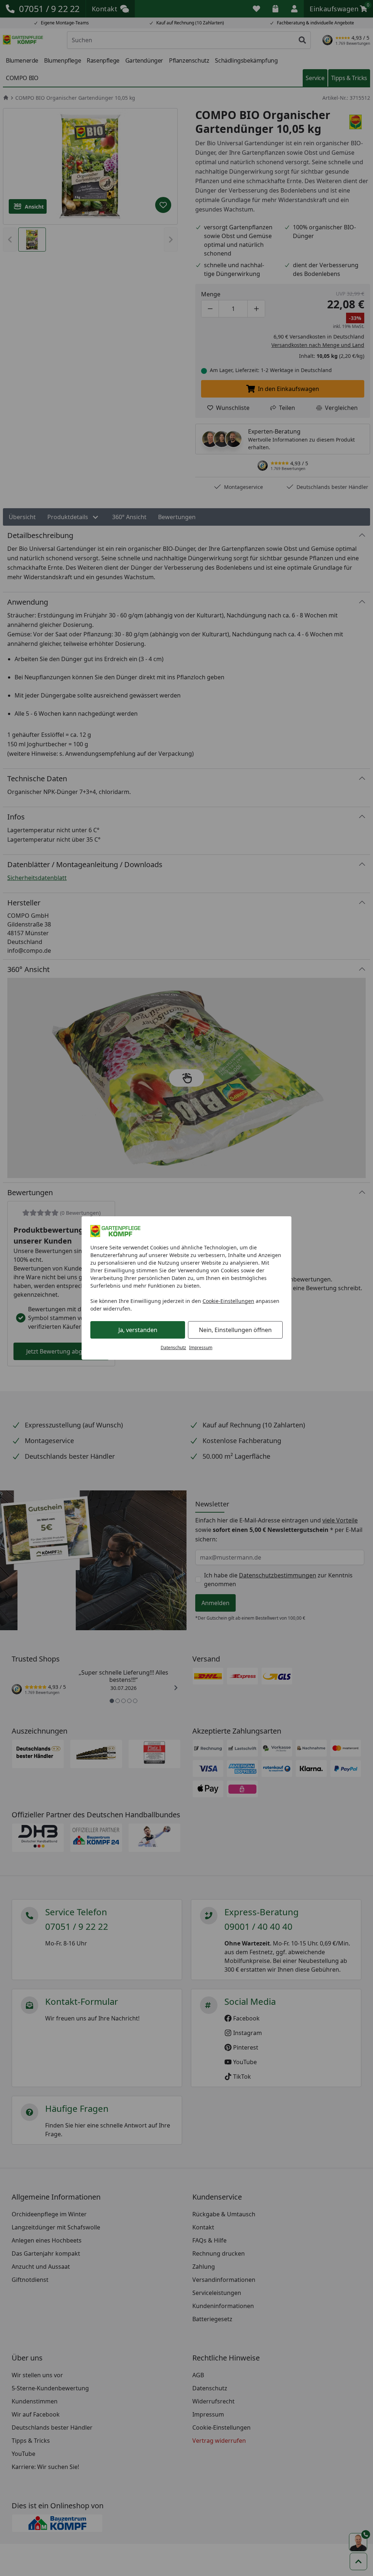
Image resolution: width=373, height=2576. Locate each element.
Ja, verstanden (138, 1330)
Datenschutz (173, 1348)
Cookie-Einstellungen (228, 1301)
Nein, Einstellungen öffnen (235, 1330)
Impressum (201, 1348)
